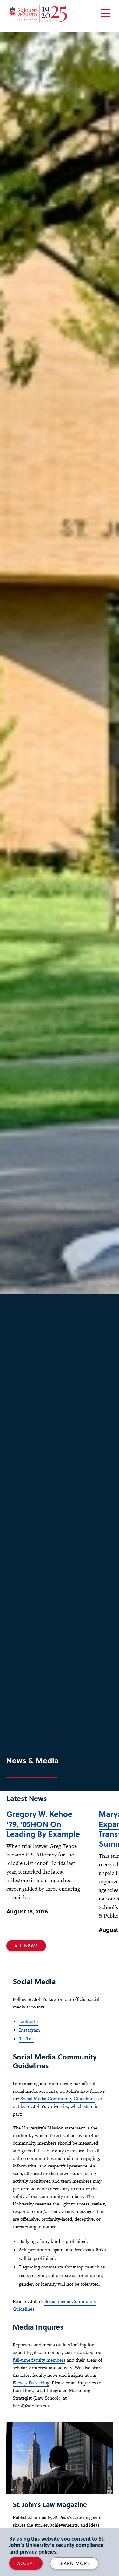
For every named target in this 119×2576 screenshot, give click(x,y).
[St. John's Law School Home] (38, 14)
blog (31, 2383)
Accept (26, 2563)
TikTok (26, 2038)
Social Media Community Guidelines (58, 2099)
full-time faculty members (39, 2360)
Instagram (30, 2030)
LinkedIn (29, 2021)
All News (26, 1946)
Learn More (74, 2563)
